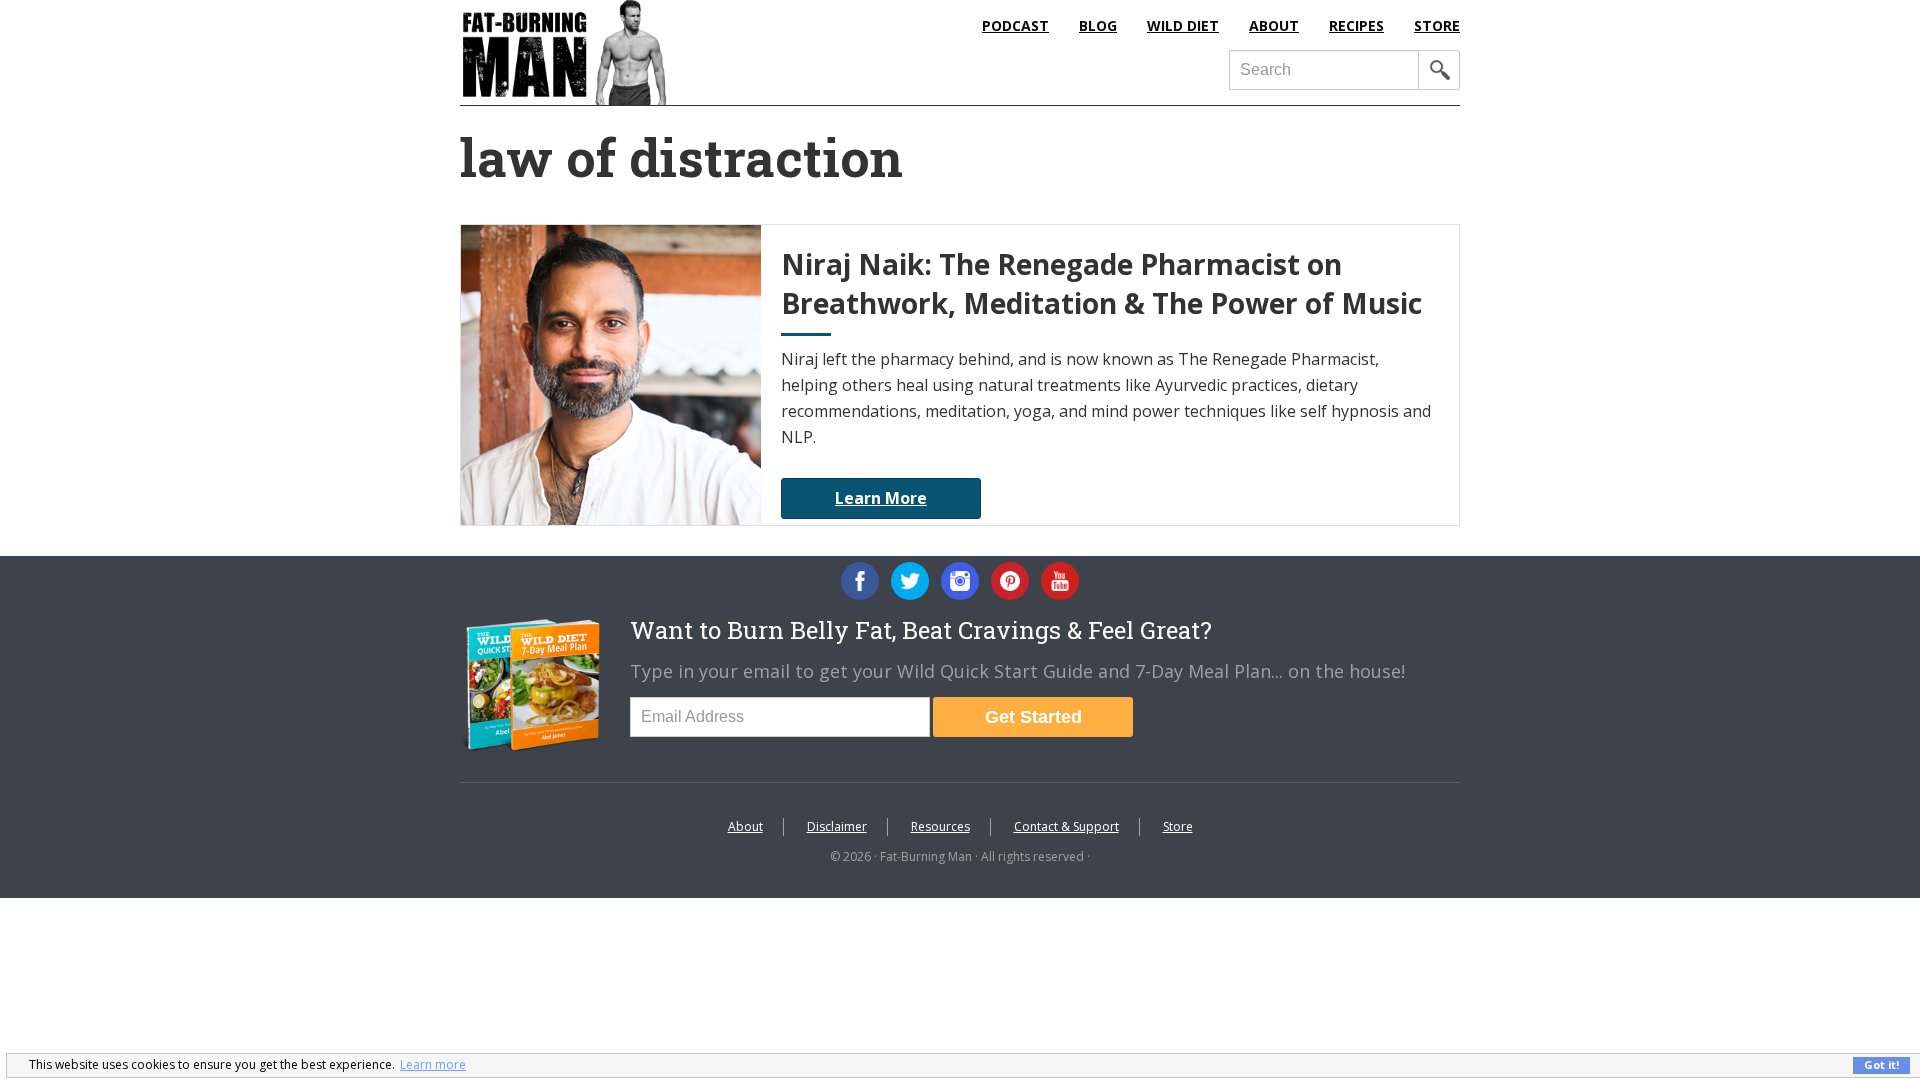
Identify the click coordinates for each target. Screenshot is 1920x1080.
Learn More (881, 498)
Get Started (1033, 717)
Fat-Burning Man (645, 52)
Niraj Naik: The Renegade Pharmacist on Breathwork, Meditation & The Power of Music (1101, 283)
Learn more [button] (433, 1064)
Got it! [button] (1881, 1064)
